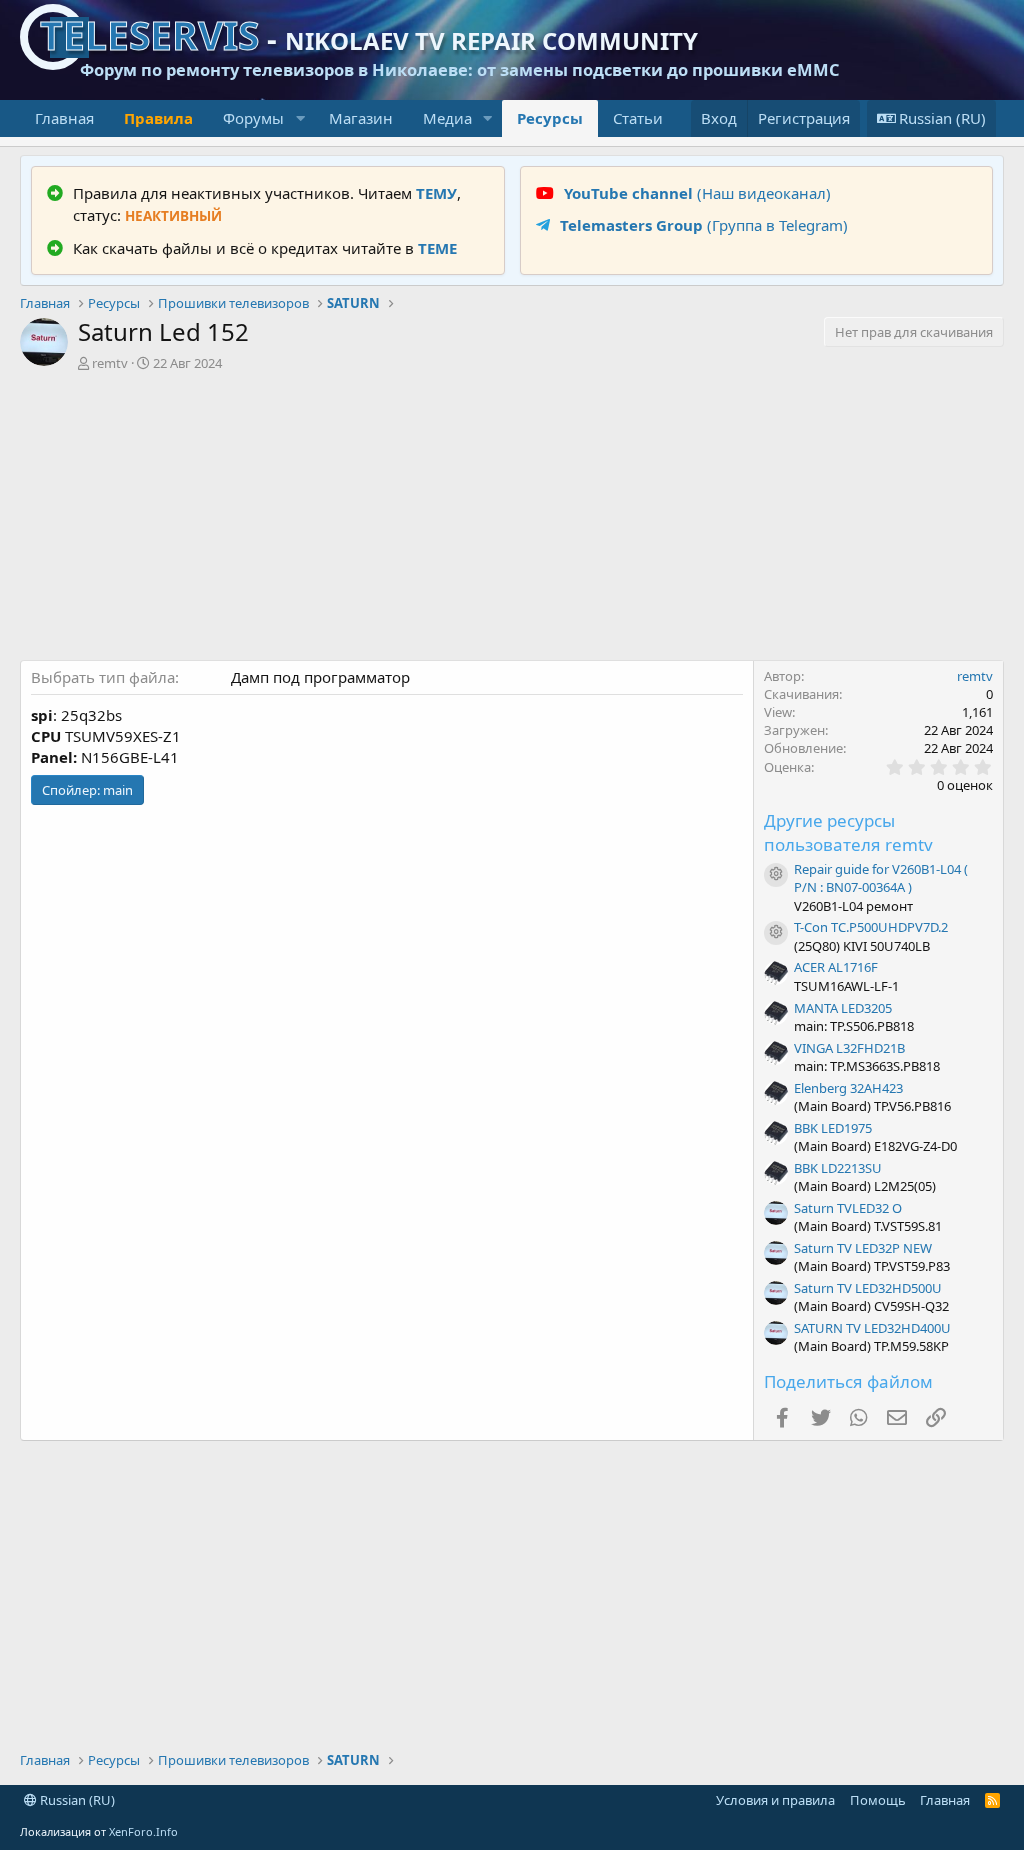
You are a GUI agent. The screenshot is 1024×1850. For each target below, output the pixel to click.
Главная (64, 118)
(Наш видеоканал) (697, 193)
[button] (300, 118)
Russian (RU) (76, 1800)
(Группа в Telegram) (704, 225)
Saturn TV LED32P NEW (863, 1248)
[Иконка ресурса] (776, 875)
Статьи (638, 118)
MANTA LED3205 (843, 1008)
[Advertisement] (512, 520)
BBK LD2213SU (838, 1168)
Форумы (253, 118)
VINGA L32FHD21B (849, 1048)
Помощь (878, 1800)
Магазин (361, 118)
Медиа (447, 118)
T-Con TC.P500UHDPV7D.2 (871, 927)
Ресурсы (550, 118)
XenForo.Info (143, 1831)
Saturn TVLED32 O (848, 1208)
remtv (110, 363)
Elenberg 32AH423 (848, 1088)
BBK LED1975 (833, 1128)
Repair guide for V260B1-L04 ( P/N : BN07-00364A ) (881, 878)
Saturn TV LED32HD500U (868, 1288)
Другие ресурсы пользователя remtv (848, 832)
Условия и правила (775, 1800)
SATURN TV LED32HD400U (872, 1328)
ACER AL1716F (836, 967)
